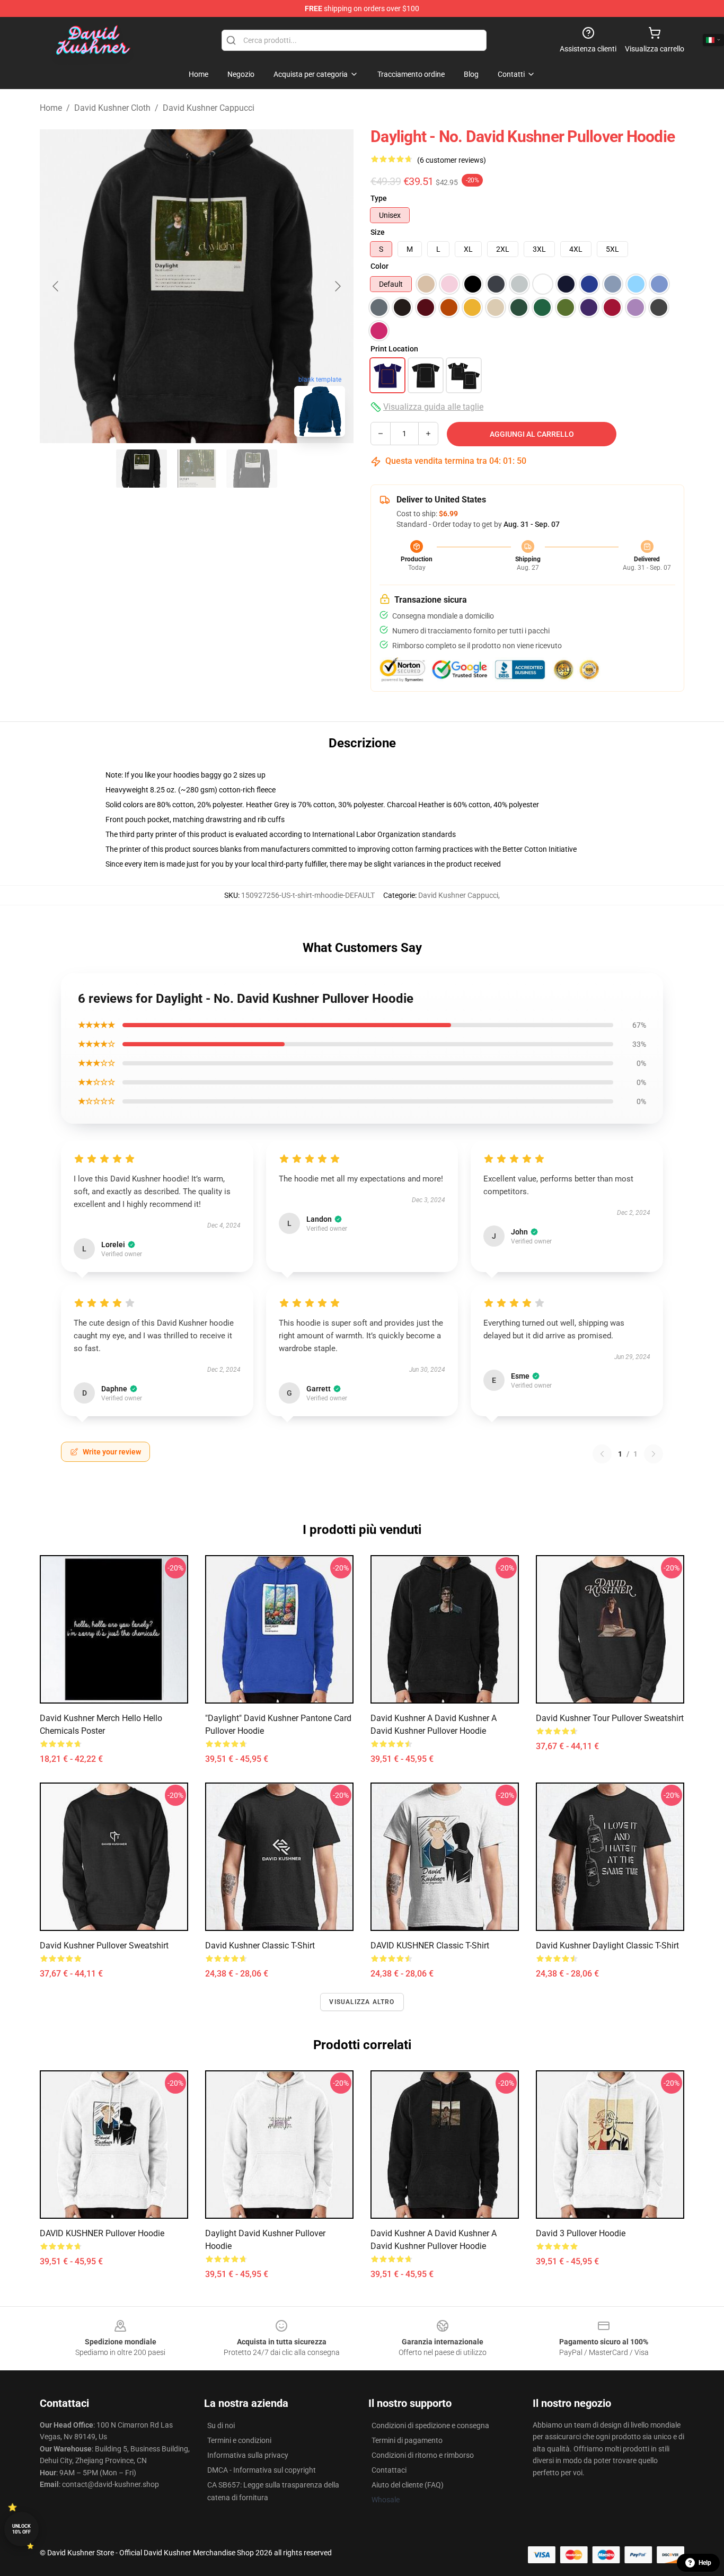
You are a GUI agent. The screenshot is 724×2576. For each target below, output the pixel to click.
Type (379, 198)
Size (378, 232)
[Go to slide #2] (197, 469)
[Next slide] (337, 286)
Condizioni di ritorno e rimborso (423, 2455)
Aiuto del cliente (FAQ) (408, 2485)
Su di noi (221, 2425)
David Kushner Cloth (112, 108)
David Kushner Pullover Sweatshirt (104, 1946)
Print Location (394, 349)
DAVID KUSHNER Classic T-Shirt (430, 1946)
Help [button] (705, 2563)
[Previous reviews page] (602, 1454)
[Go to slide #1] (142, 469)
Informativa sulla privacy (248, 2455)
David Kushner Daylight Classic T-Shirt (607, 1946)
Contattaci (389, 2470)
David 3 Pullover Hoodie (581, 2233)
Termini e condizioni (239, 2440)
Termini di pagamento (407, 2440)
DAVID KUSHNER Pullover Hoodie (102, 2233)
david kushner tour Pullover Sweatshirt (610, 1718)
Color (379, 266)
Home (51, 108)
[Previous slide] (56, 286)
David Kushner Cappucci (209, 108)
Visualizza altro (362, 2002)
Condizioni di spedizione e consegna (430, 2425)
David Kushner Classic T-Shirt (260, 1946)
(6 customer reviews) (452, 160)
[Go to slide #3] (252, 469)
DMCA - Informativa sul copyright (262, 2470)
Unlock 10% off (21, 2529)
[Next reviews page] (654, 1454)
